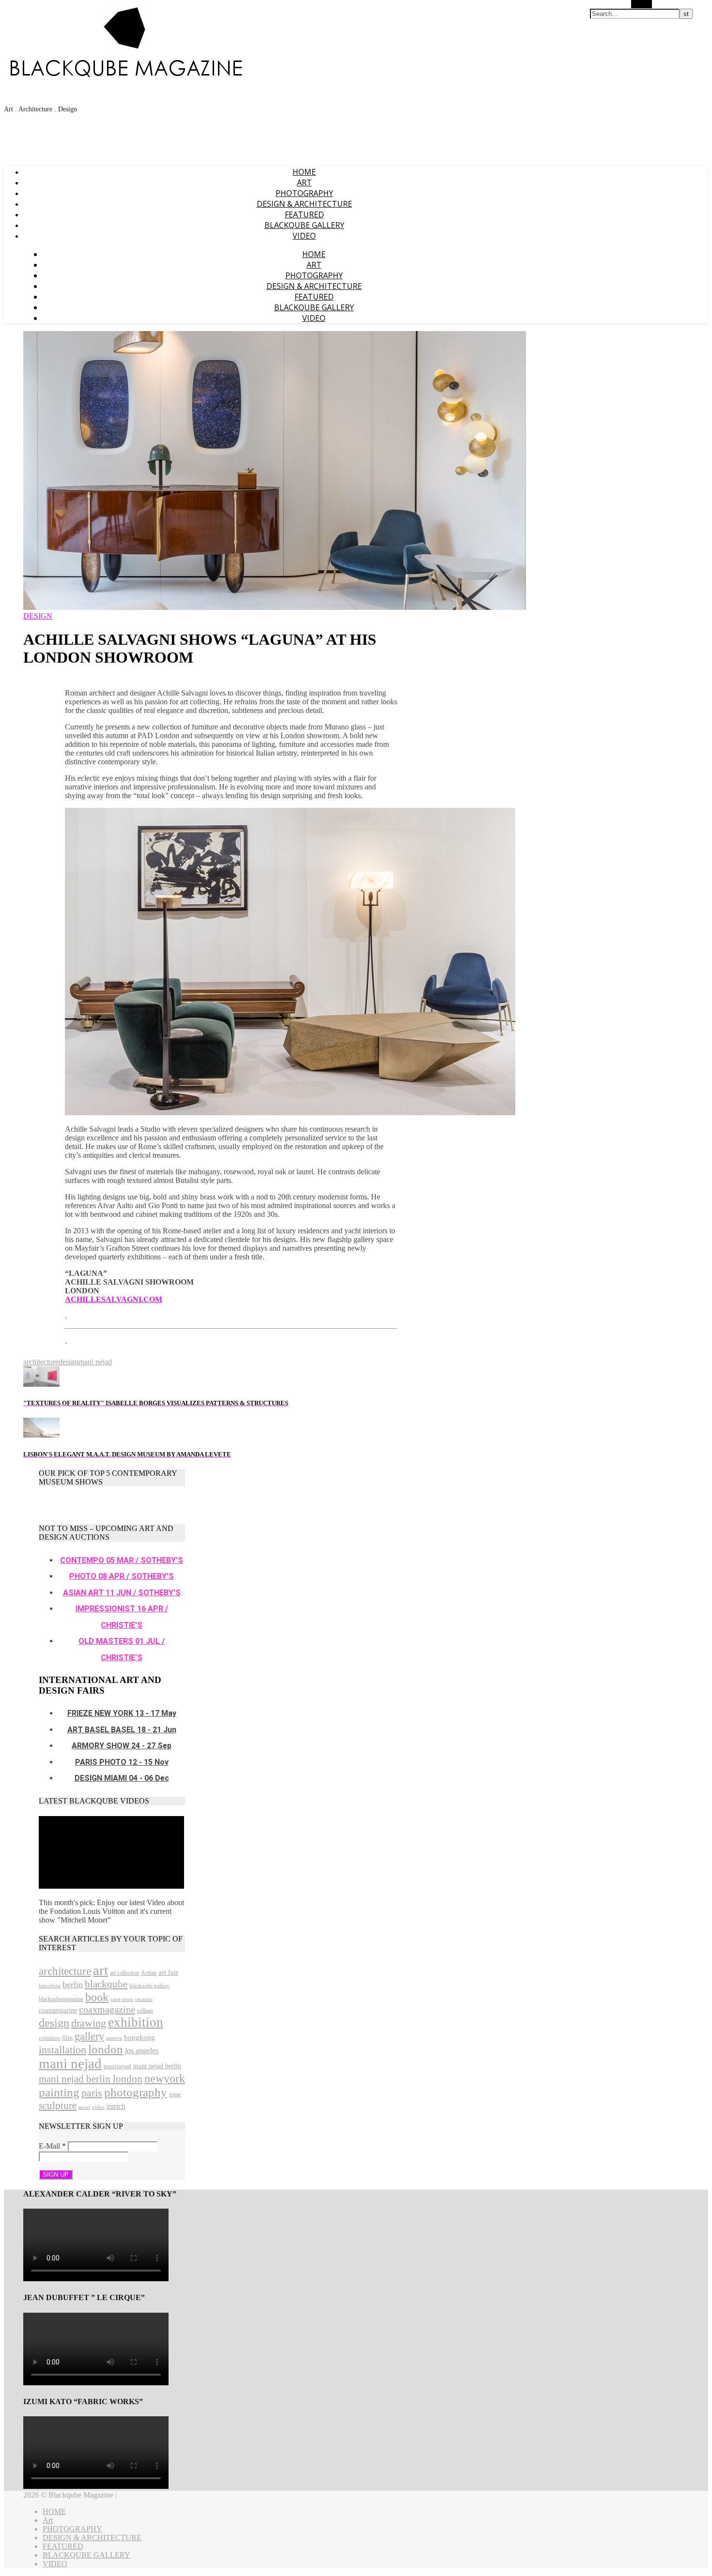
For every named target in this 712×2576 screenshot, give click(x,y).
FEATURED (304, 214)
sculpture (58, 2106)
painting (59, 2092)
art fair (168, 1972)
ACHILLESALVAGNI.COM (114, 1299)
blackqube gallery (149, 1986)
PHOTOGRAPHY (304, 193)
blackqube (106, 1984)
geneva (114, 2038)
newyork (165, 2078)
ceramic (144, 1999)
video (98, 2107)
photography (136, 2092)
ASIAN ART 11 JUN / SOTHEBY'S (122, 1593)
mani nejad (95, 1362)
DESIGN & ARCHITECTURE (304, 204)
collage (145, 2011)
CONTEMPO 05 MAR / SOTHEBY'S (122, 1560)
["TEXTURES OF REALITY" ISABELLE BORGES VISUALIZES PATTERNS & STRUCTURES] (41, 1384)
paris (92, 2093)
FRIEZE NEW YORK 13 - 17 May (122, 1713)
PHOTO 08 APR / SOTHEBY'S (122, 1576)
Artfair (149, 1973)
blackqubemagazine (61, 1999)
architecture (41, 1362)
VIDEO (304, 236)
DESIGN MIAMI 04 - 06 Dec (122, 1778)
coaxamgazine (58, 2010)
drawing (89, 2023)
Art (304, 182)
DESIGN (38, 616)
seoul (84, 2107)
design (69, 1362)
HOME (304, 172)
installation (62, 2050)
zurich (116, 2106)
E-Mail (52, 2146)
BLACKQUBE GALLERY (304, 225)
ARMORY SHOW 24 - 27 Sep (122, 1746)
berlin (73, 1985)
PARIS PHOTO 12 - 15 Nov (122, 1762)
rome (175, 2094)
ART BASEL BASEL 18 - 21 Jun (122, 1730)
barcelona (50, 1986)
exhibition (136, 2022)
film (67, 2038)
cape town (122, 1999)
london (106, 2049)
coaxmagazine (107, 2009)
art (101, 1970)
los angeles (142, 2051)
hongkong (139, 2037)
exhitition (49, 2038)
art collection (124, 1973)
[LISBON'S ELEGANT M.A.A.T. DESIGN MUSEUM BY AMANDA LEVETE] (41, 1435)
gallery (89, 2036)
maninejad (117, 2066)
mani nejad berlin (157, 2066)
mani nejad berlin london (91, 2079)
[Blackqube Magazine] (125, 66)
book (97, 1997)
